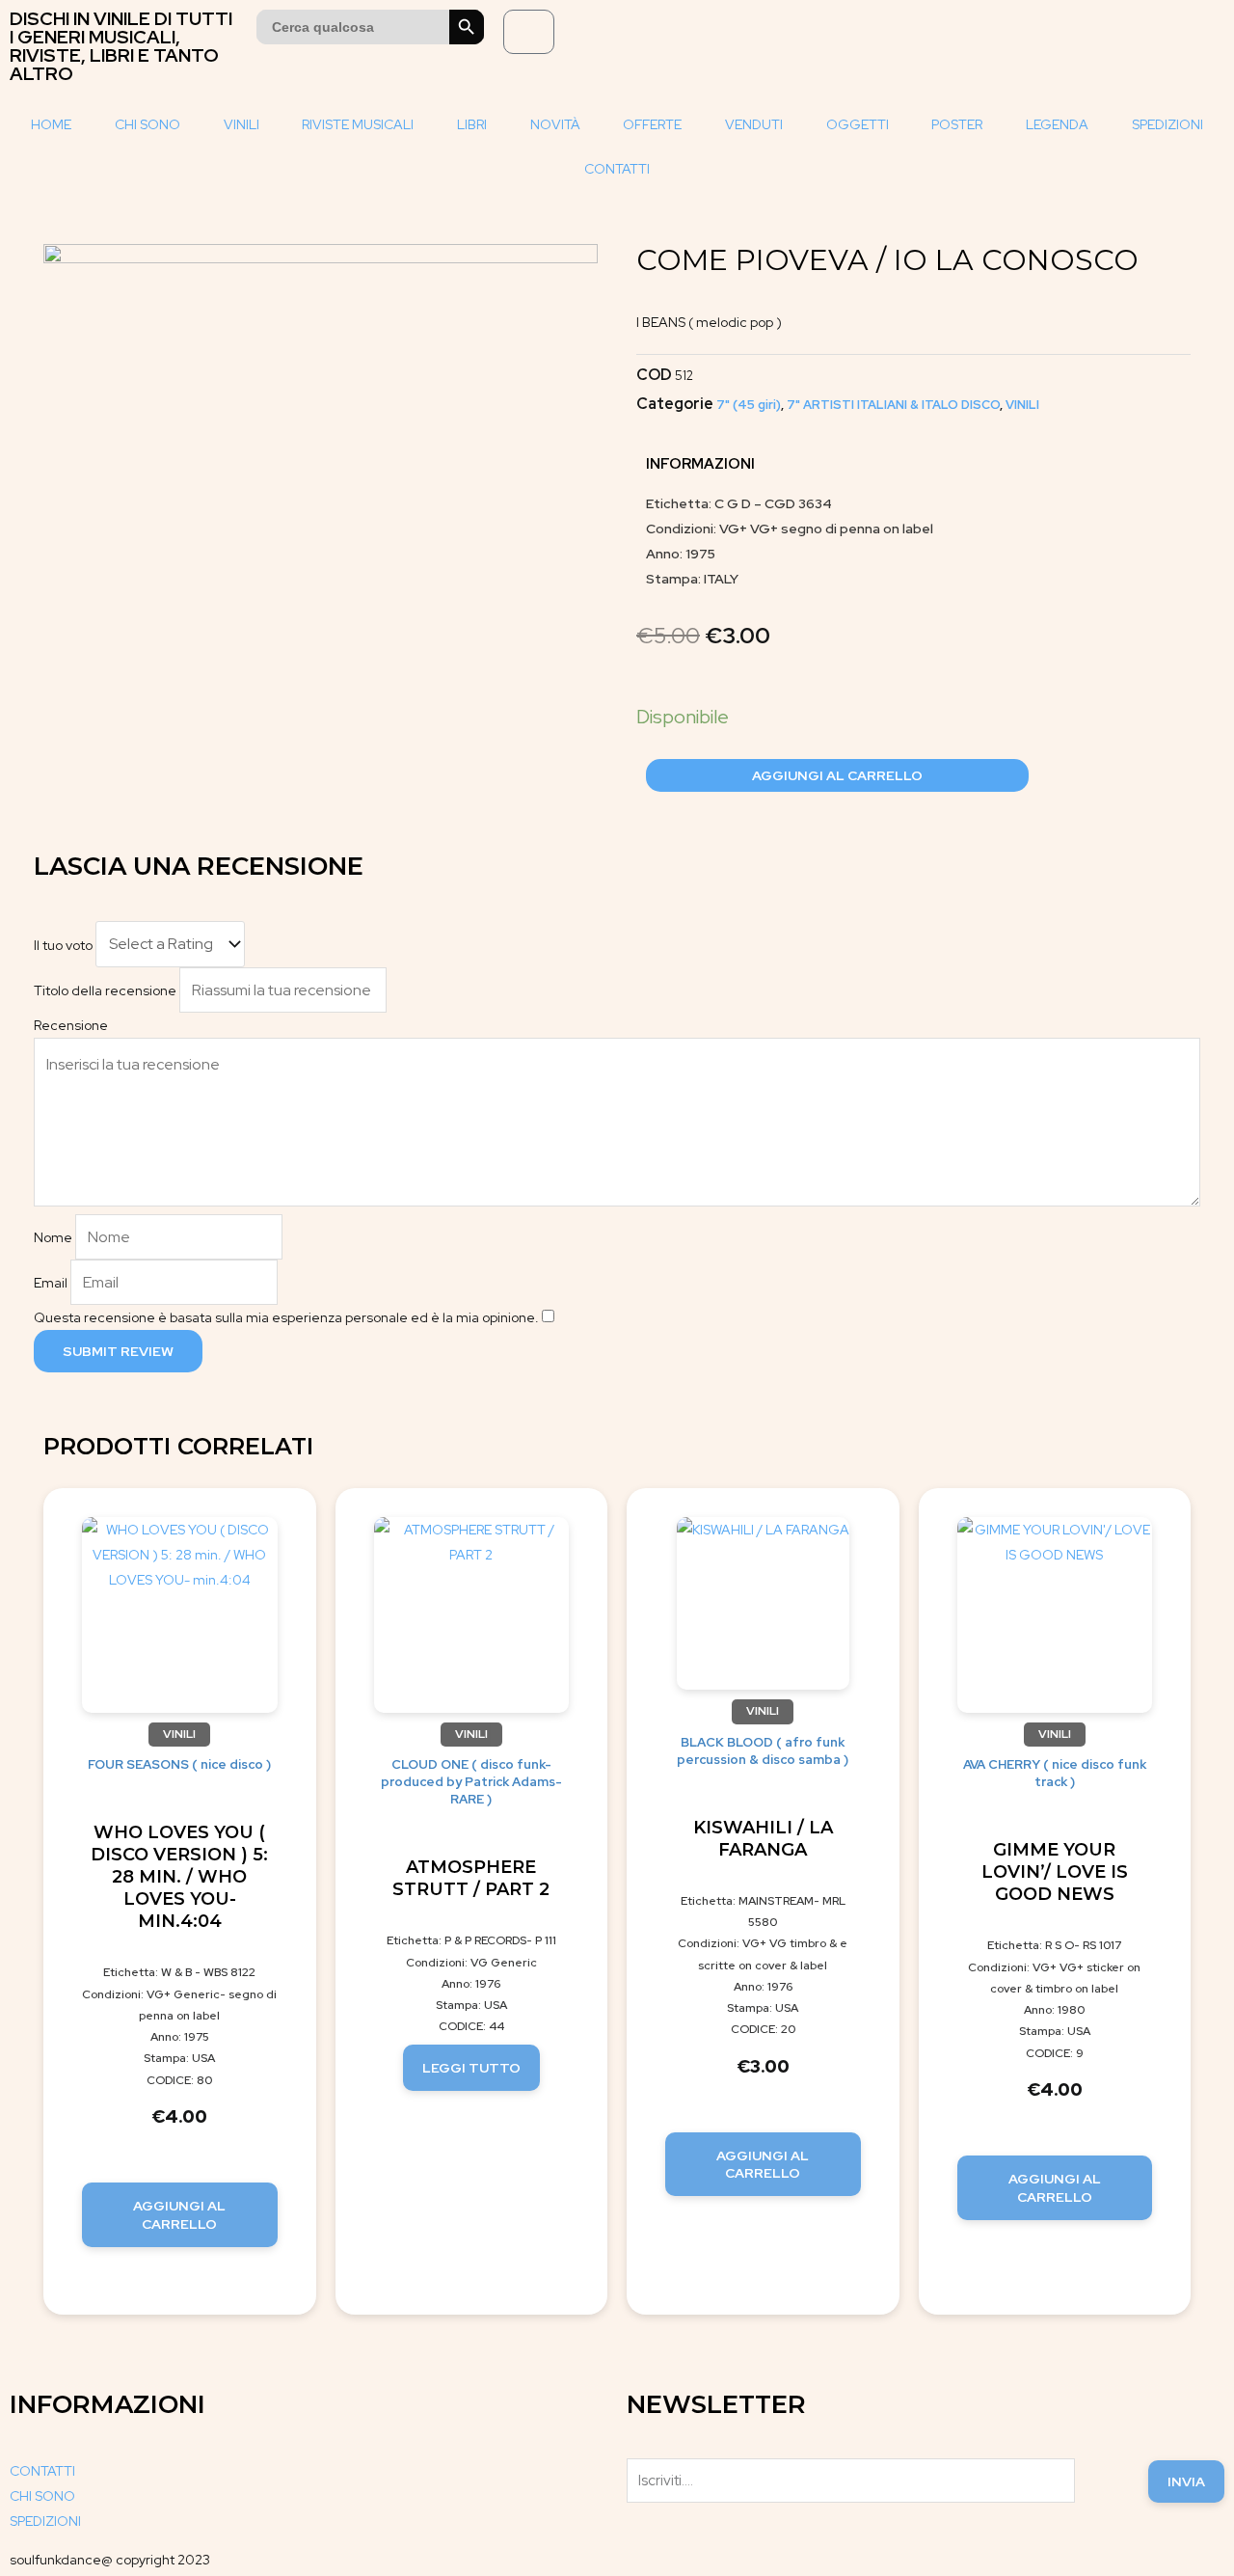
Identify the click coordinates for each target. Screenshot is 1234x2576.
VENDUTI (754, 124)
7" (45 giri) (749, 405)
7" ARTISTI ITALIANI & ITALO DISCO (893, 405)
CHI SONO (148, 124)
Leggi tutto (471, 2068)
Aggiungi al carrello (837, 775)
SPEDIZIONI (1167, 124)
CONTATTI (617, 169)
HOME (51, 124)
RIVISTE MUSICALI (358, 124)
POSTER (957, 124)
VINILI (241, 124)
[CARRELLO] (529, 32)
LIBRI (472, 124)
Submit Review (118, 1351)
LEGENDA (1057, 124)
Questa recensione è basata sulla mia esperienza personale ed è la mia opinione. (286, 1317)
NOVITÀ (555, 124)
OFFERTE (652, 124)
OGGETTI (858, 124)
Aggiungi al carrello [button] (179, 2214)
